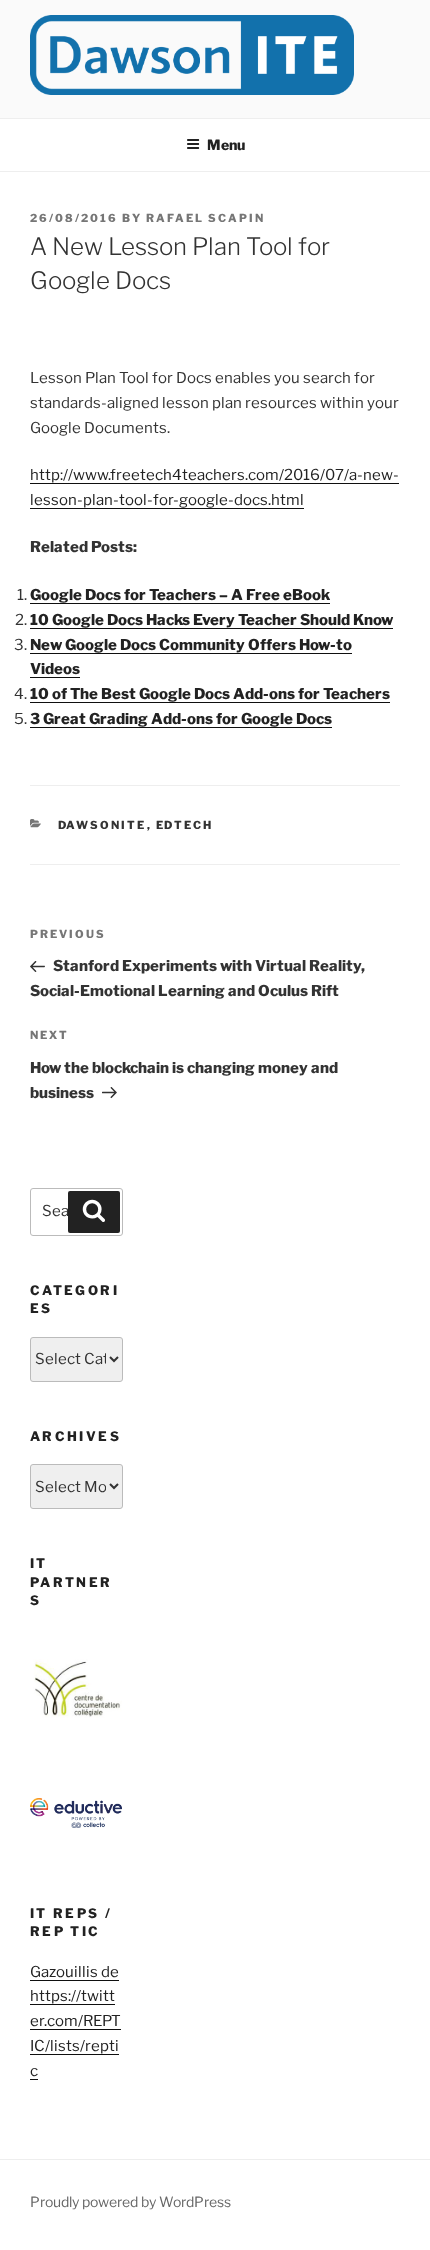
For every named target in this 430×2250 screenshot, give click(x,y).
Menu (226, 144)
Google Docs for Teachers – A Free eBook (180, 595)
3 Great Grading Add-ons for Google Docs (181, 719)
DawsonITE (102, 825)
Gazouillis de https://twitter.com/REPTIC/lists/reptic (75, 2022)
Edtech (185, 825)
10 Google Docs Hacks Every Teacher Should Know (211, 620)
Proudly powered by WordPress (130, 2201)
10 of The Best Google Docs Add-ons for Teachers (210, 694)
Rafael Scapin (205, 218)
